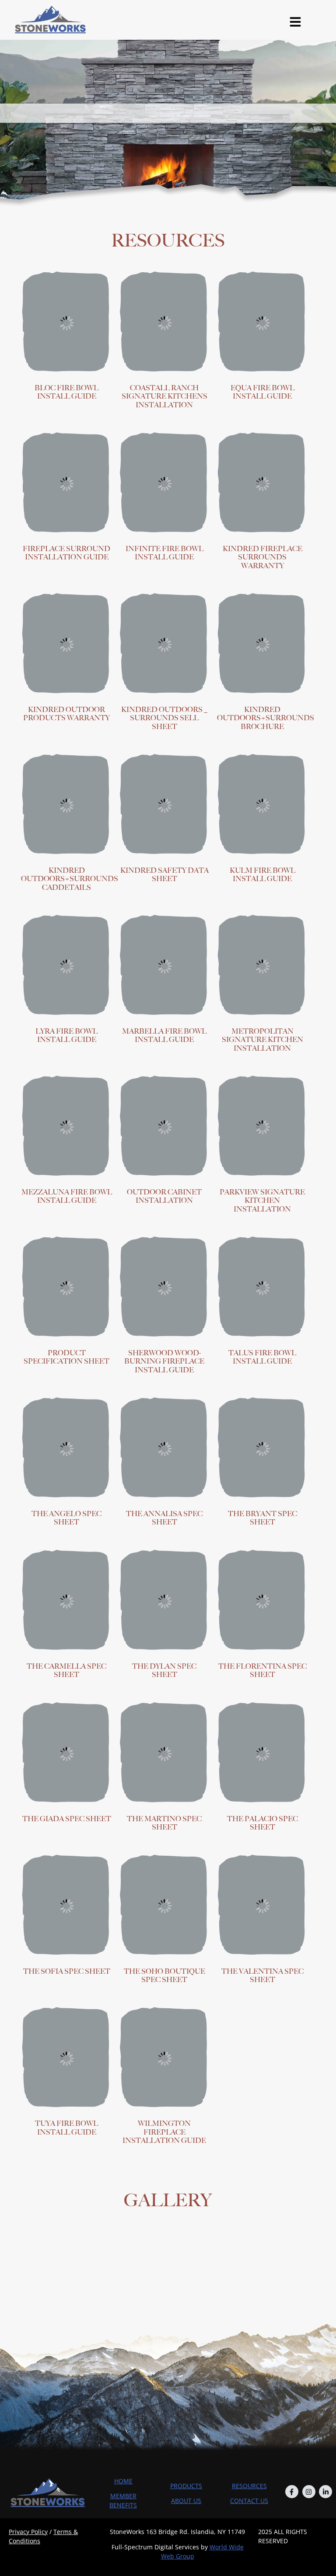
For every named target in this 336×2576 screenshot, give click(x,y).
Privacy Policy (28, 2532)
